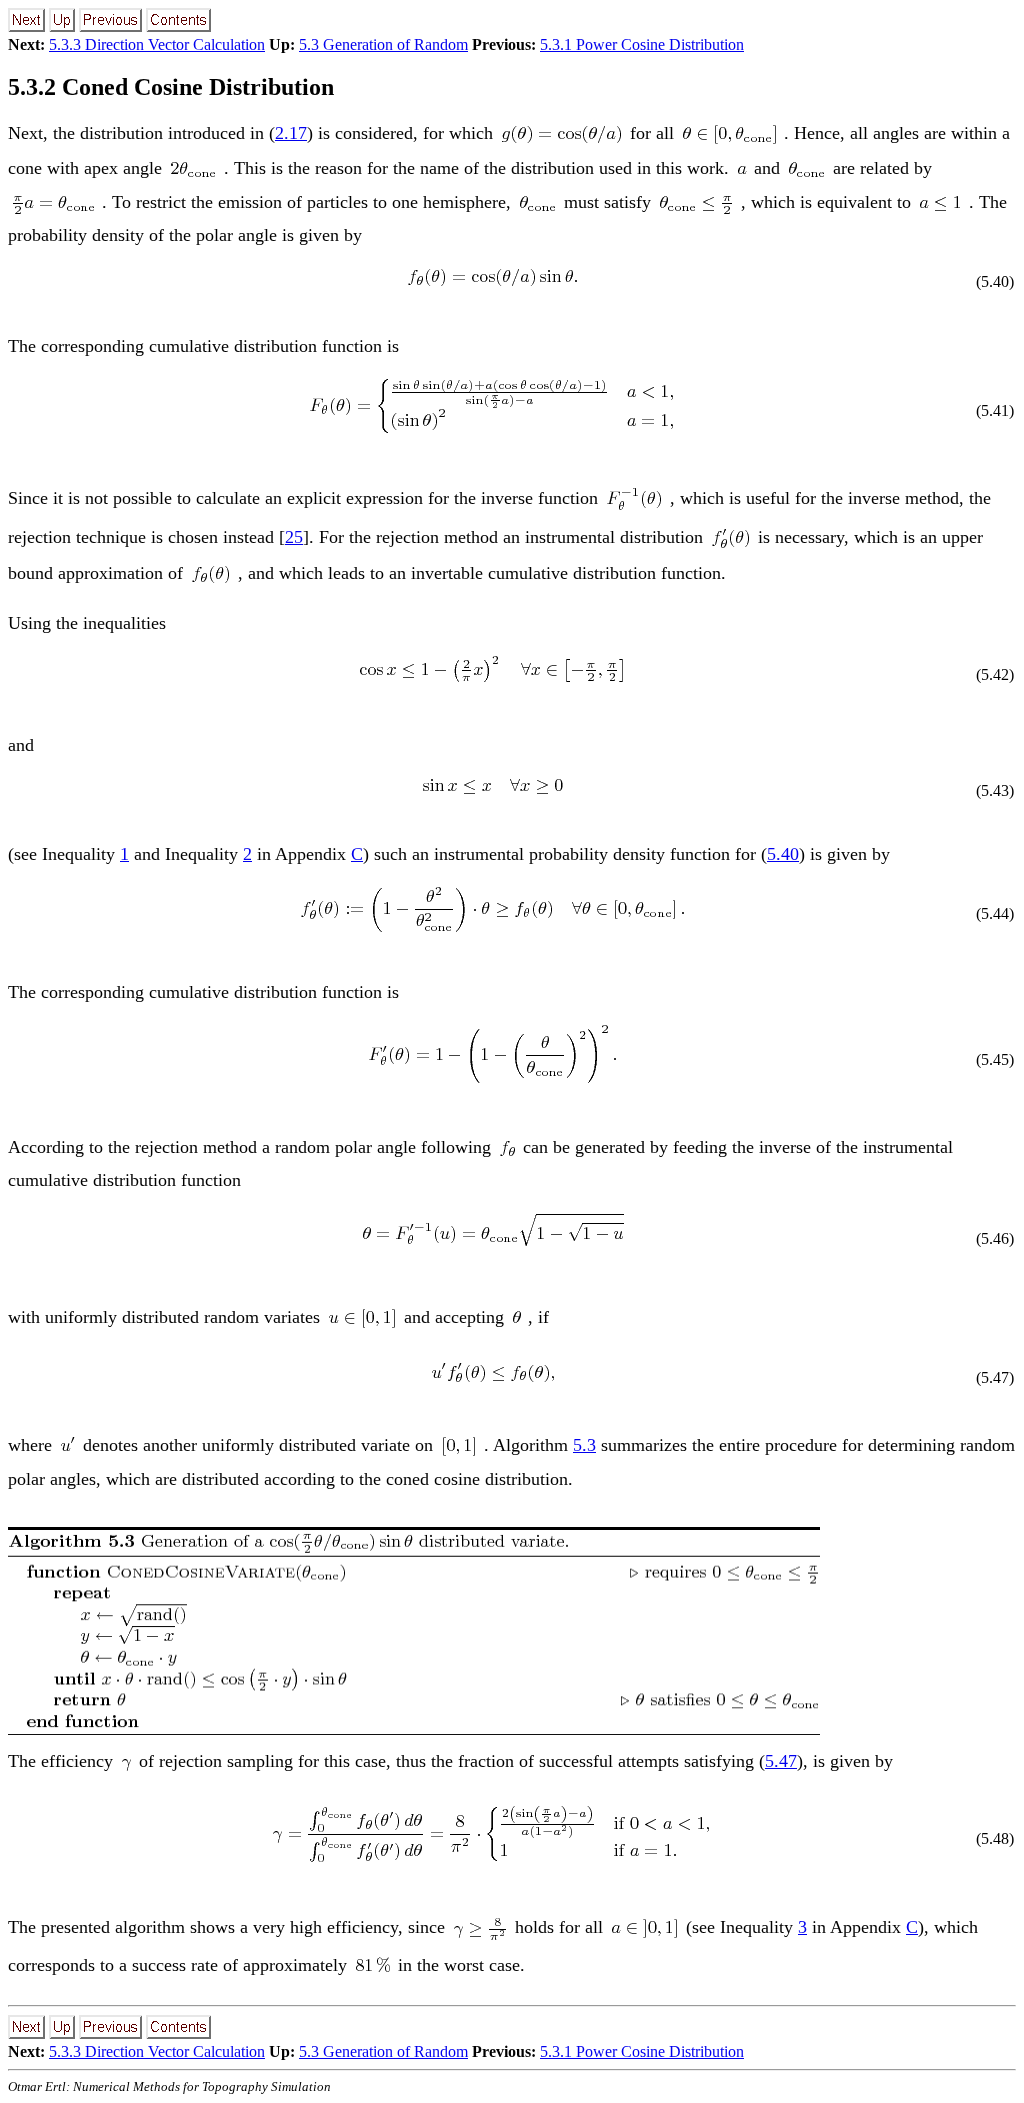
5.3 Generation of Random (383, 44)
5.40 (783, 854)
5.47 (781, 1761)
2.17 (291, 133)
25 (294, 537)
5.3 (584, 1445)
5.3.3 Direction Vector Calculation (157, 44)
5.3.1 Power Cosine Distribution (642, 44)
